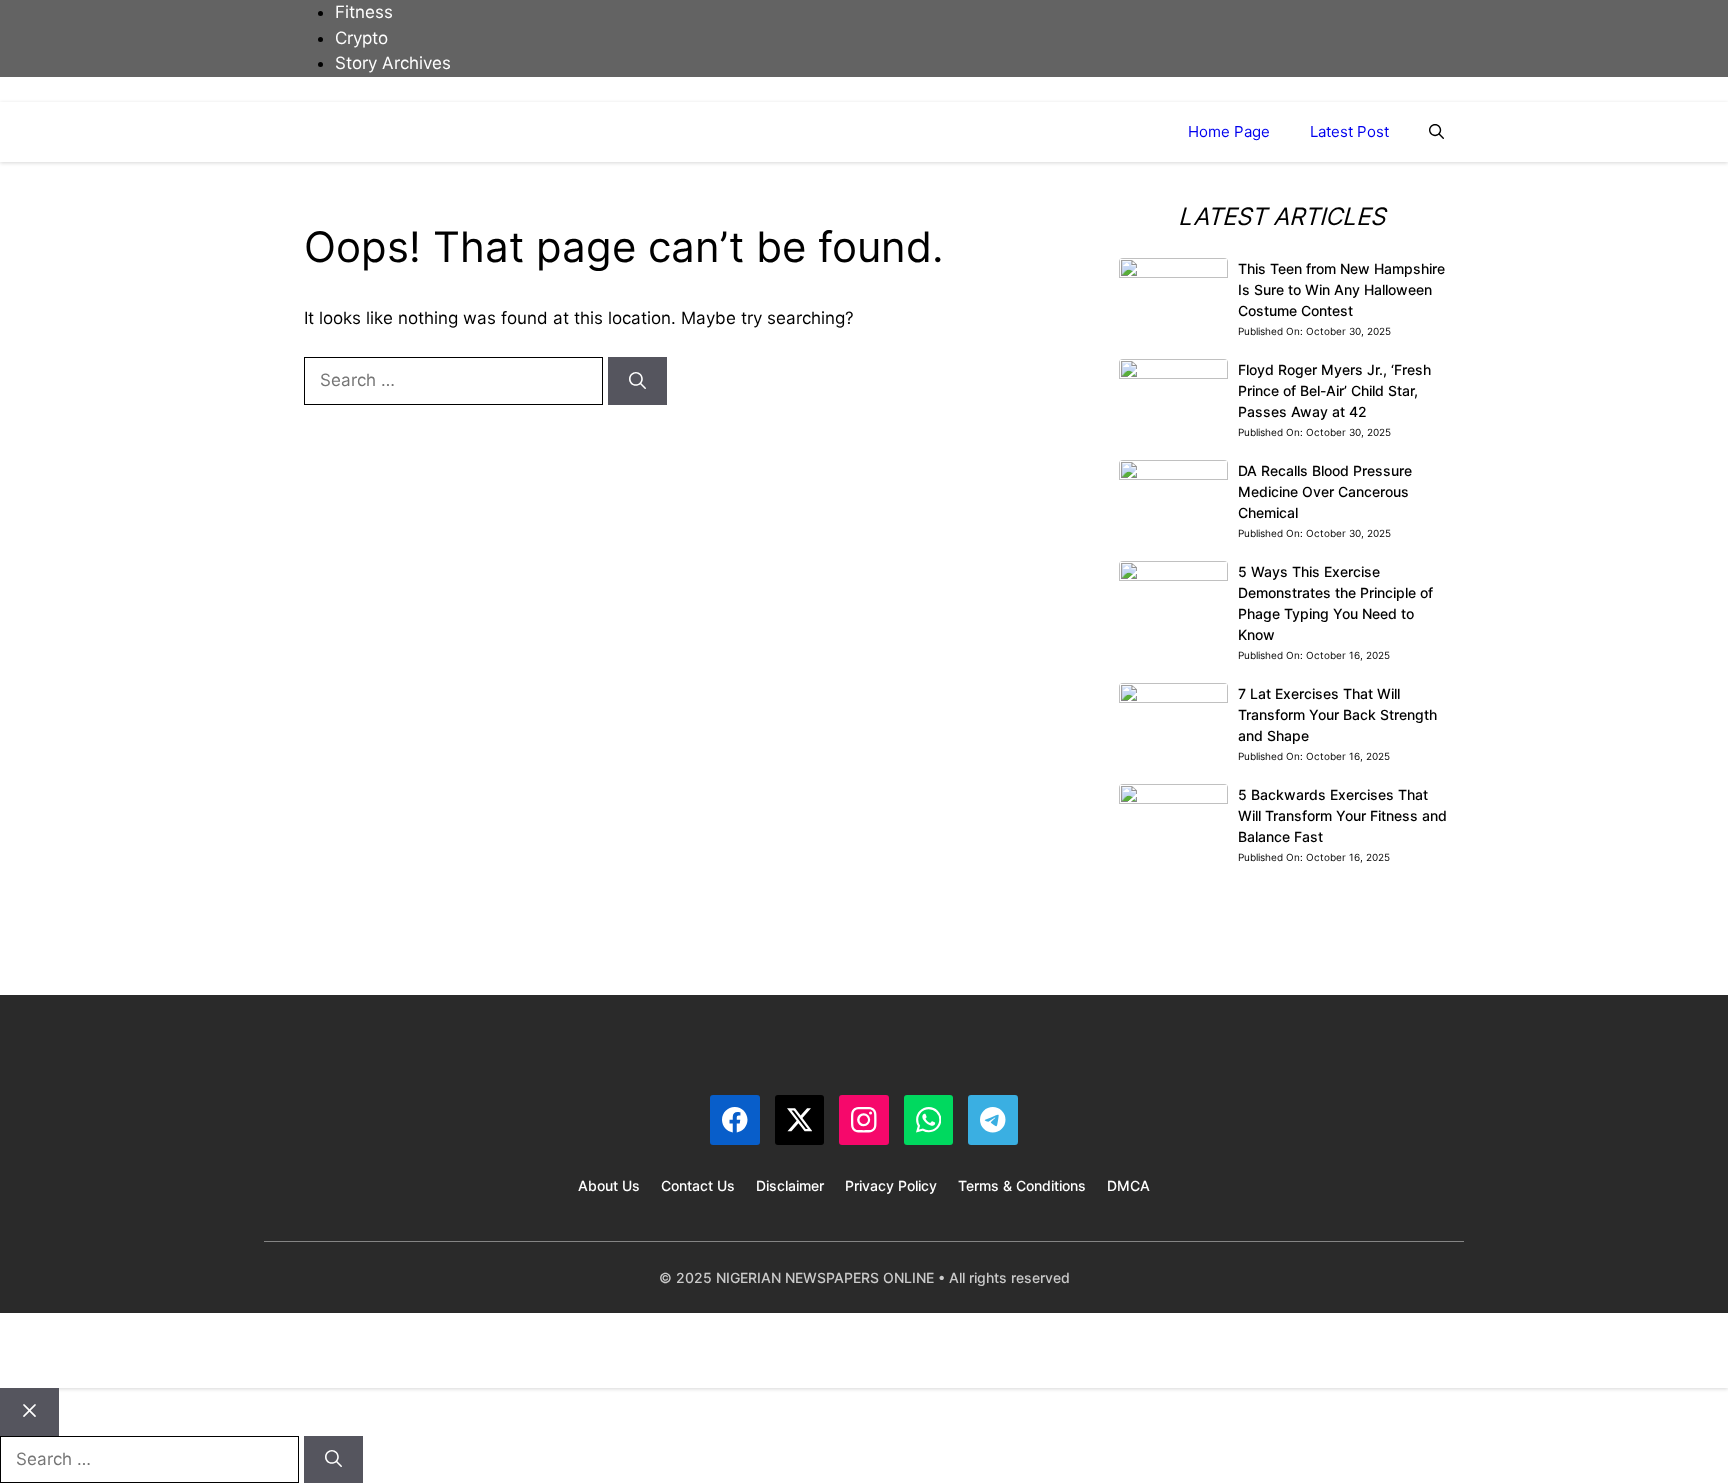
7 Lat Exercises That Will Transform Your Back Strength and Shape (1337, 714)
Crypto (361, 38)
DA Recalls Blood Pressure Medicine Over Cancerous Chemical (1325, 491)
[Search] (637, 381)
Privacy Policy (891, 1185)
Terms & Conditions (1022, 1185)
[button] (1436, 132)
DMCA (1128, 1185)
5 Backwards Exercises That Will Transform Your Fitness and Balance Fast (1342, 815)
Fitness (364, 12)
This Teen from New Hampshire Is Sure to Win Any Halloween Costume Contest (1341, 289)
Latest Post (1349, 131)
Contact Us (698, 1185)
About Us (609, 1185)
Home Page (1229, 131)
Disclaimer (790, 1185)
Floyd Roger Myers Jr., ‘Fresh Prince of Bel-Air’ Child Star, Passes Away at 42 (1334, 390)
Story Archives (393, 63)
